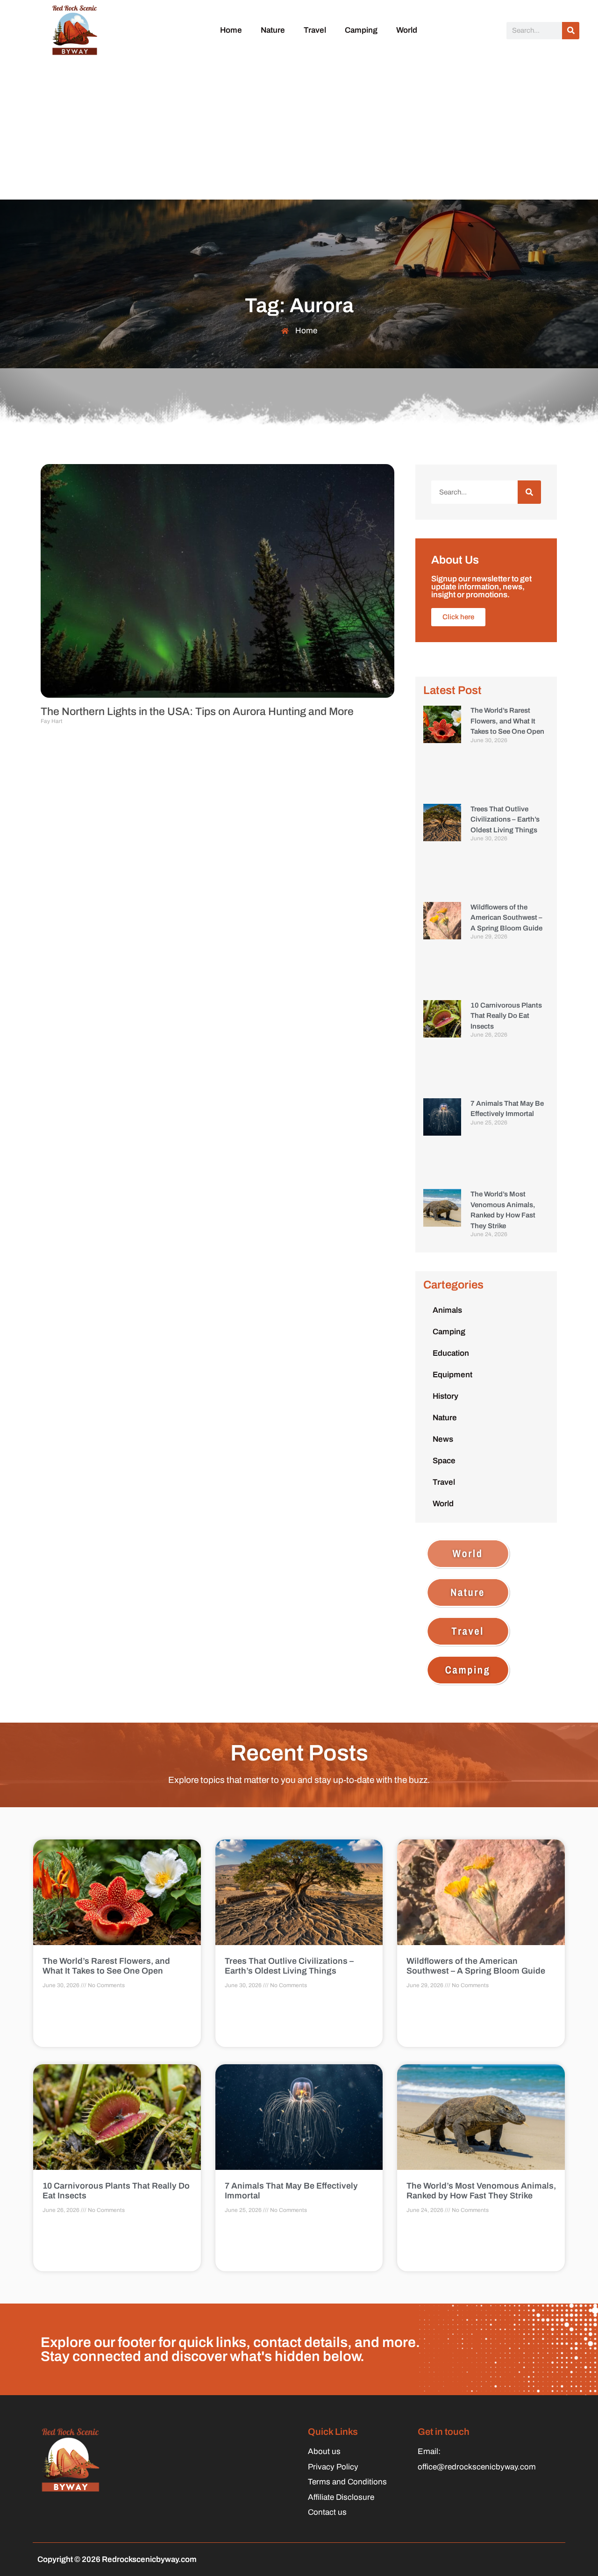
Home (231, 30)
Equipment (452, 1375)
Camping (361, 30)
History (445, 1396)
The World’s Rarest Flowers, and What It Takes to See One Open (507, 721)
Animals (447, 1310)
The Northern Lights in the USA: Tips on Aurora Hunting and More (197, 712)
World (407, 30)
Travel (315, 30)
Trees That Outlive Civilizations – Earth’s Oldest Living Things (505, 819)
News (443, 1439)
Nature (273, 30)
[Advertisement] (299, 129)
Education (451, 1353)
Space (444, 1461)
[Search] (571, 31)
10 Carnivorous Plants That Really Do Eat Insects (506, 1016)
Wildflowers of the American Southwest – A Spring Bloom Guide (506, 918)
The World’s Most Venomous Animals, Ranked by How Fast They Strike (481, 2191)
